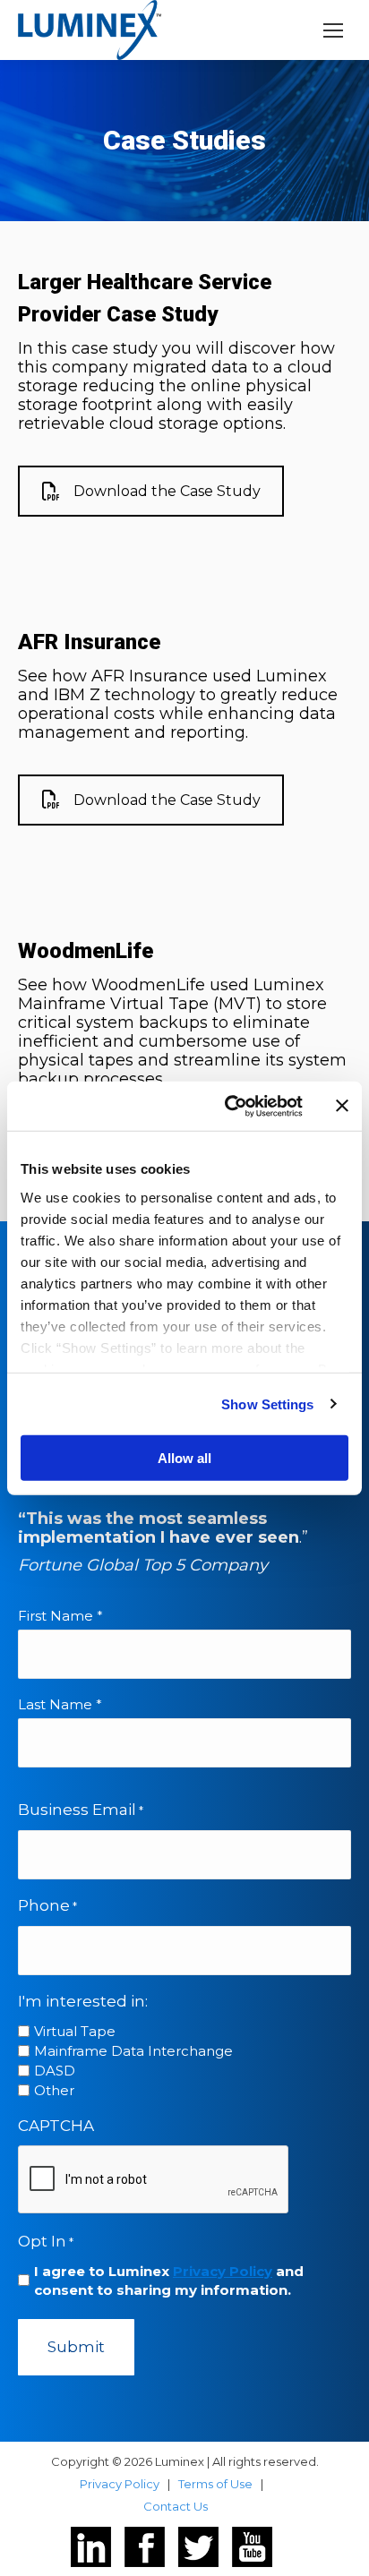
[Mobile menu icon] (333, 30)
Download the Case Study (167, 491)
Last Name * (60, 1704)
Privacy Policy (223, 2271)
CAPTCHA (56, 2126)
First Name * (60, 1616)
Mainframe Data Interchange (133, 2051)
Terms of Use (215, 2484)
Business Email (81, 1810)
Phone (47, 1905)
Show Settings (267, 1404)
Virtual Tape (75, 2031)
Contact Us (176, 2506)
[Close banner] (342, 1106)
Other (54, 2090)
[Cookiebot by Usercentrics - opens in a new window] (228, 1106)
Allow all (184, 1458)
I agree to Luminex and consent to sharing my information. (169, 2281)
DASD (55, 2071)
